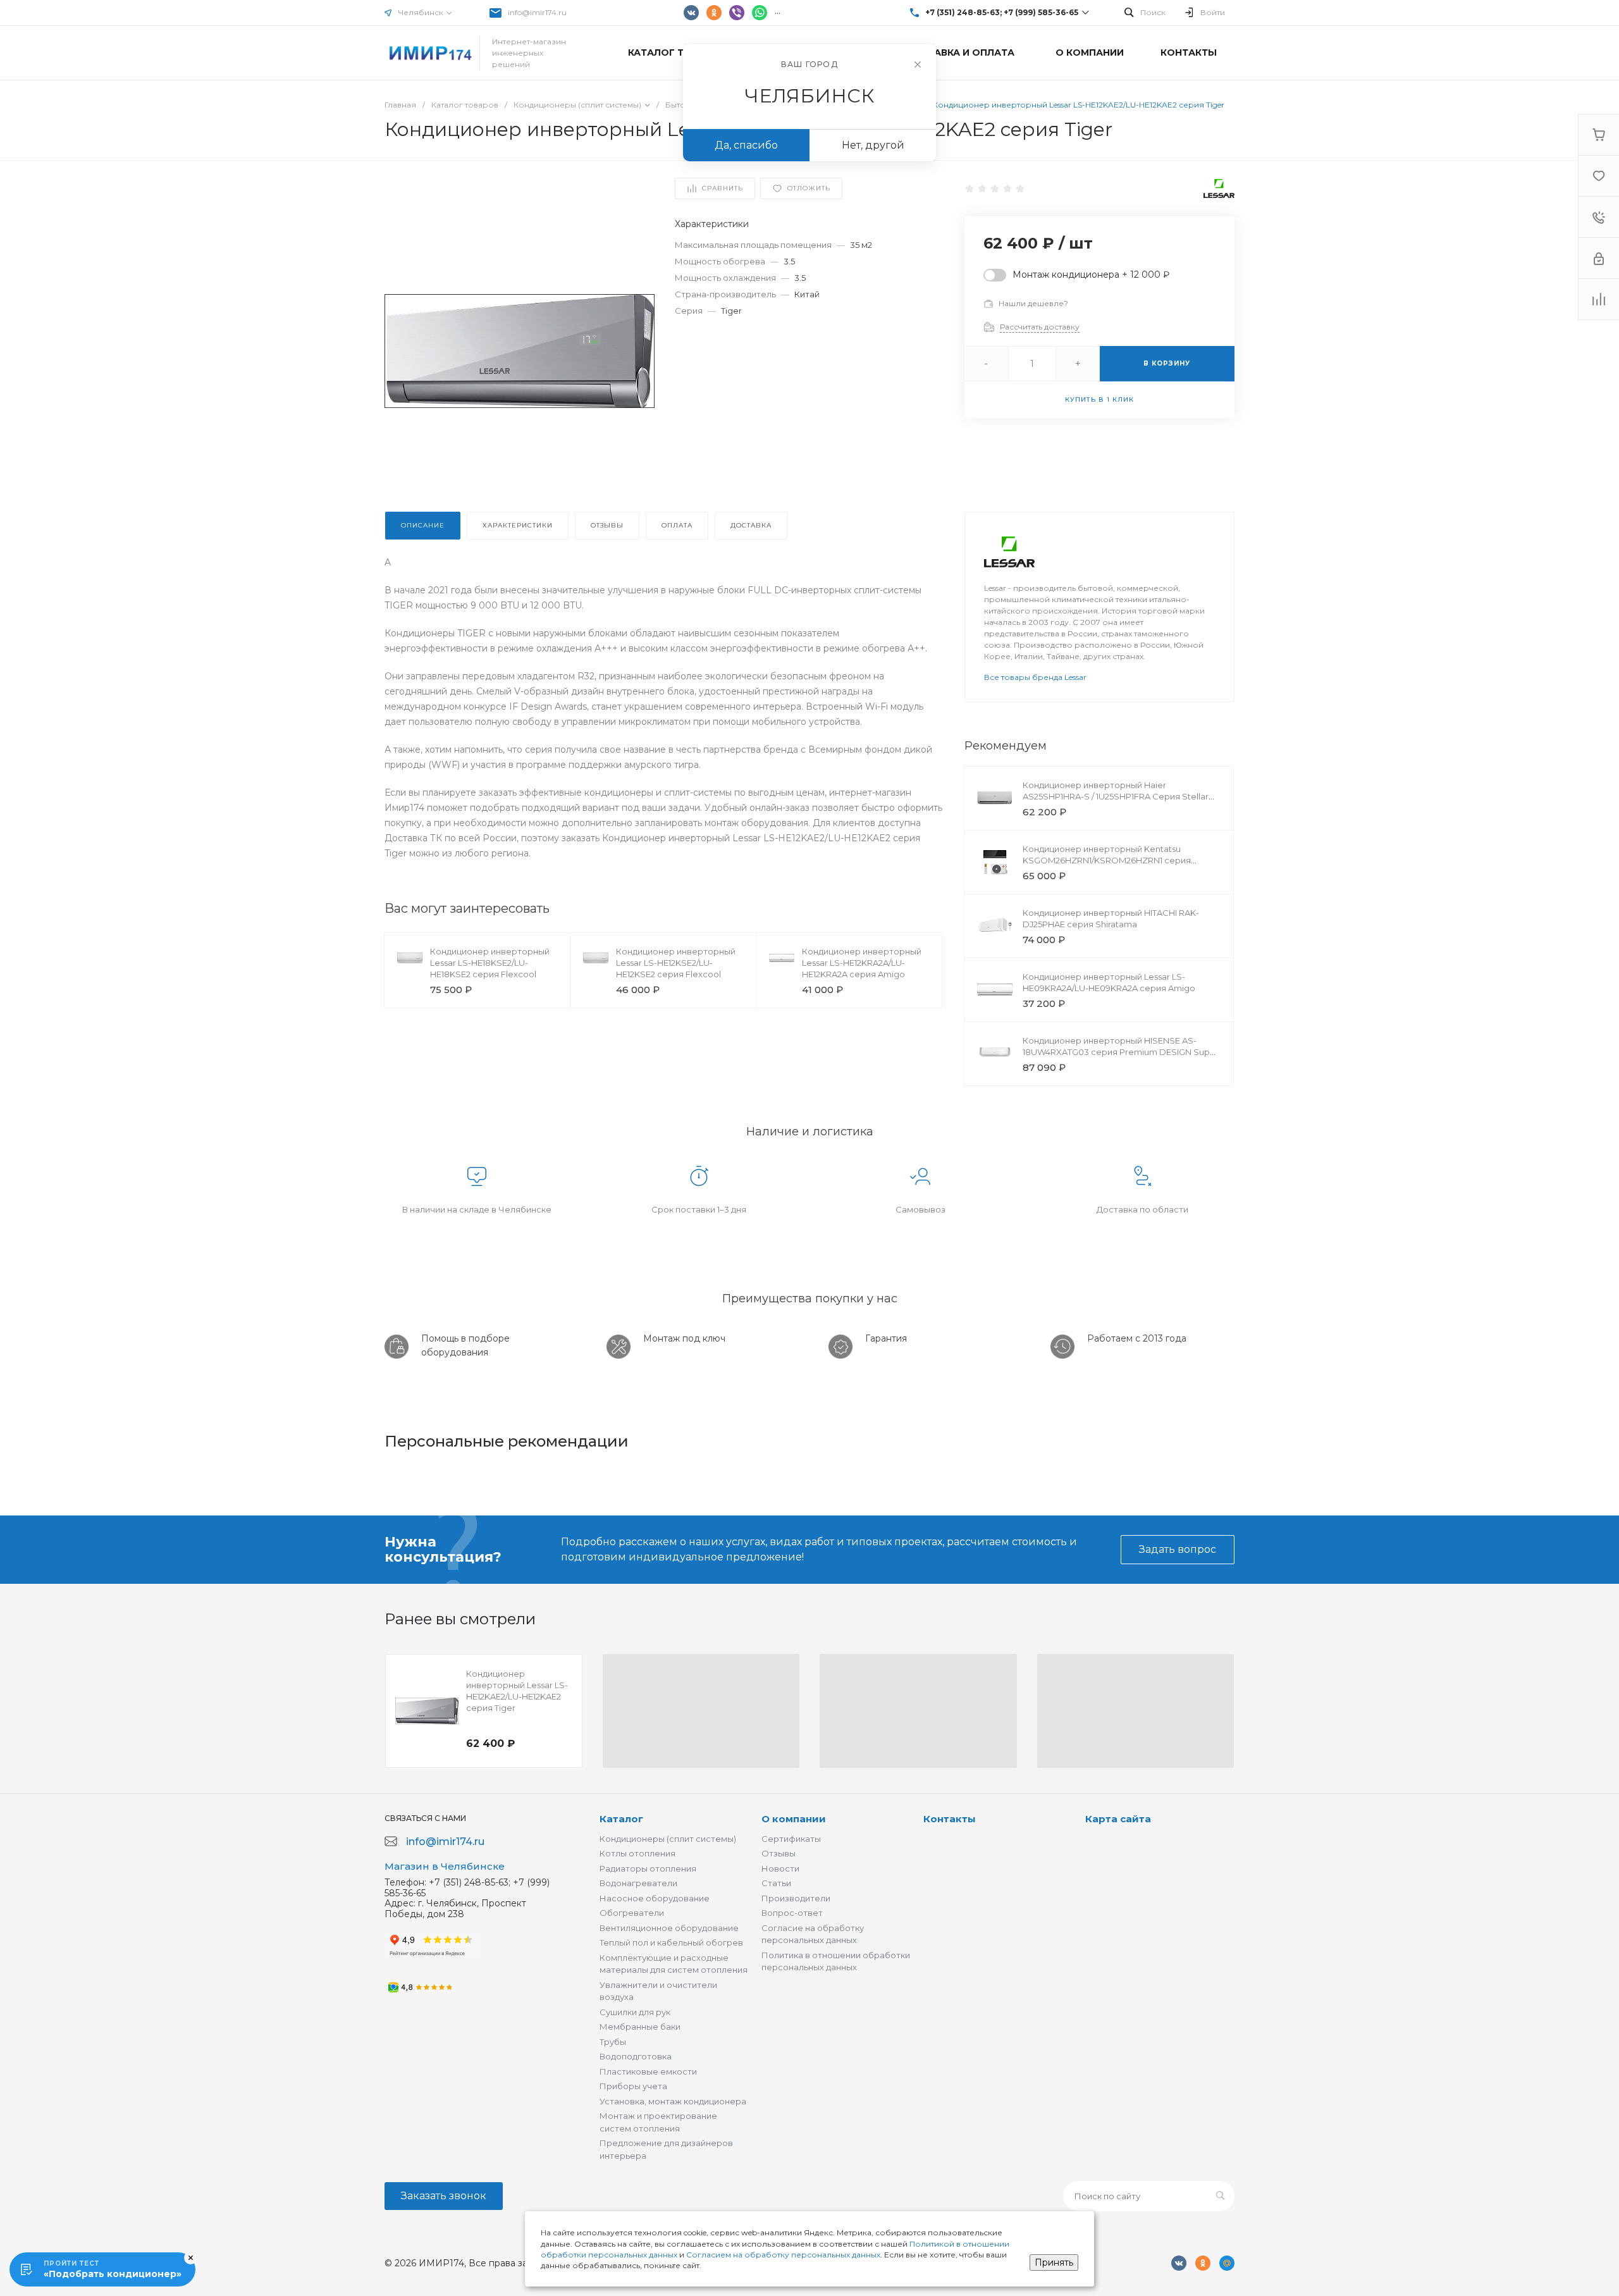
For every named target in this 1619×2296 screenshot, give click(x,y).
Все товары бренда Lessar (1035, 677)
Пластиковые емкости (648, 2071)
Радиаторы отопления (648, 1868)
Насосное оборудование (655, 1898)
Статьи (776, 1883)
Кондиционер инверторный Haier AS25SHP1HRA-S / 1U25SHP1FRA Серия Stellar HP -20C (1116, 796)
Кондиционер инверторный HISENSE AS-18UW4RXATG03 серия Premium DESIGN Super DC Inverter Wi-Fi (1121, 1052)
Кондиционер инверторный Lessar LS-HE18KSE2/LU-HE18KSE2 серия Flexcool (490, 963)
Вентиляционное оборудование (669, 1928)
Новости (780, 1868)
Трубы (613, 2042)
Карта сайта (1118, 1819)
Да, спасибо (746, 145)
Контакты (950, 1819)
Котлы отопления (637, 1853)
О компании (794, 1819)
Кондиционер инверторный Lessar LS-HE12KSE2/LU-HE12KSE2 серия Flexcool (676, 963)
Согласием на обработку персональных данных (783, 2255)
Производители (796, 1898)
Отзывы (779, 1853)
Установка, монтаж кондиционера (673, 2101)
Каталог (621, 1819)
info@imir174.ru (537, 12)
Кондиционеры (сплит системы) (668, 1839)
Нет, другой (873, 145)
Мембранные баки (640, 2027)
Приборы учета (633, 2086)
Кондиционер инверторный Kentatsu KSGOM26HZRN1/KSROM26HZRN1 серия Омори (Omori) (1107, 860)
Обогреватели (632, 1913)
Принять (1054, 2262)
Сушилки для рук (635, 2012)
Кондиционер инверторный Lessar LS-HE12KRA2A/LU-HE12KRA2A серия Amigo (862, 963)
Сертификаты (791, 1839)
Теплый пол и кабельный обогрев (671, 1942)
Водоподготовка (636, 2056)
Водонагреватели (638, 1883)
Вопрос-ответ (792, 1913)
